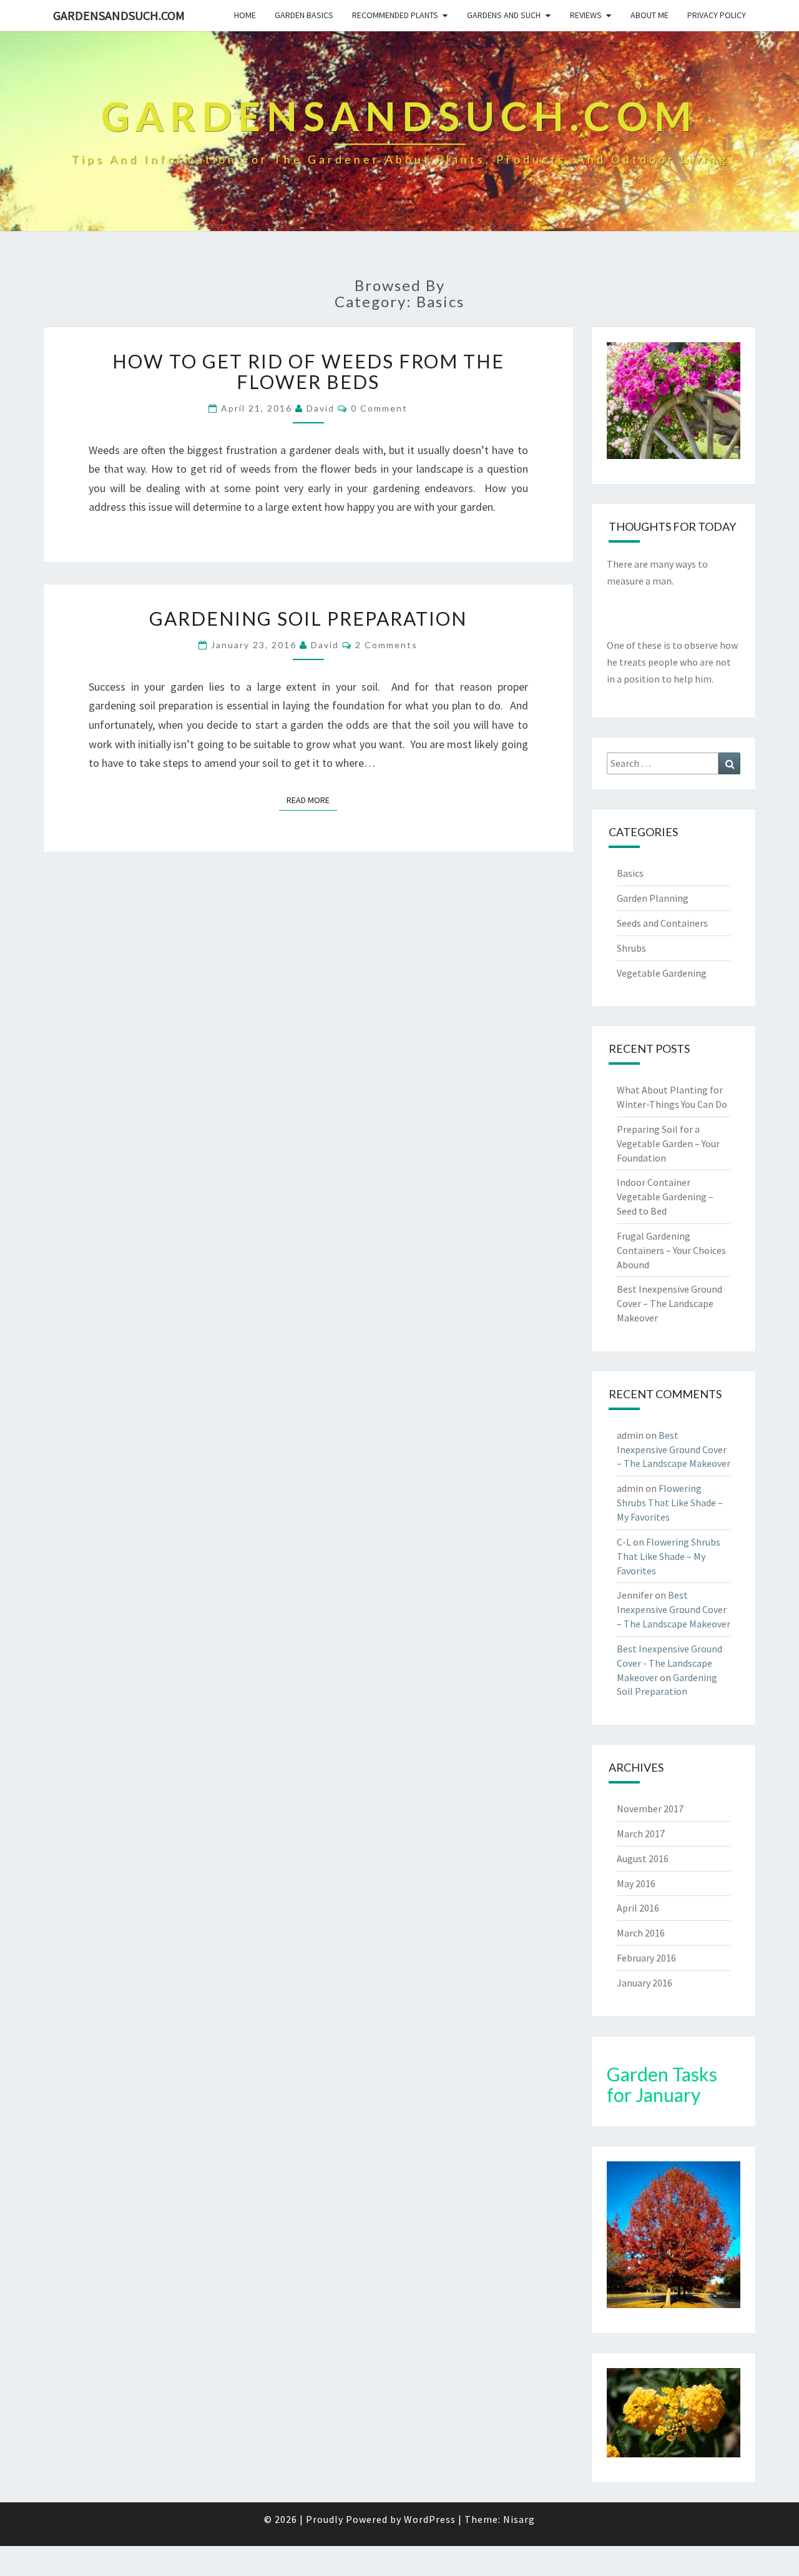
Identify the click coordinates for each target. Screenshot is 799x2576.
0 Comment (379, 408)
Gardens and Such (504, 15)
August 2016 (643, 1858)
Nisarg (519, 2519)
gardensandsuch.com (119, 15)
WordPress (430, 2519)
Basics (630, 873)
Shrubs (631, 948)
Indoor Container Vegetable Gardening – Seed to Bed (665, 1197)
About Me (649, 15)
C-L (624, 1542)
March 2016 (641, 1933)
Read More (312, 800)
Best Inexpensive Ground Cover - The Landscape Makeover (669, 1663)
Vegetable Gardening (662, 973)
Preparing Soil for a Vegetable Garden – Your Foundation (668, 1143)
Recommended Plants (395, 15)
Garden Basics (304, 15)
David (321, 408)
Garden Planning (653, 898)
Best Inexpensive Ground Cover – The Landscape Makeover (669, 1303)
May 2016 (636, 1883)
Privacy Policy (717, 15)
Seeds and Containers (662, 923)
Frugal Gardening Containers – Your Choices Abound (671, 1250)
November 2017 (650, 1809)
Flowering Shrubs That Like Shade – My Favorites (670, 1503)
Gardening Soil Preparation (308, 618)
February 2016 (646, 1958)
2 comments (386, 645)
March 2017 (641, 1833)
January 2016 (645, 1983)
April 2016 (638, 1908)
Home (245, 15)
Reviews (586, 15)
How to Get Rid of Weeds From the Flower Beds (308, 371)
